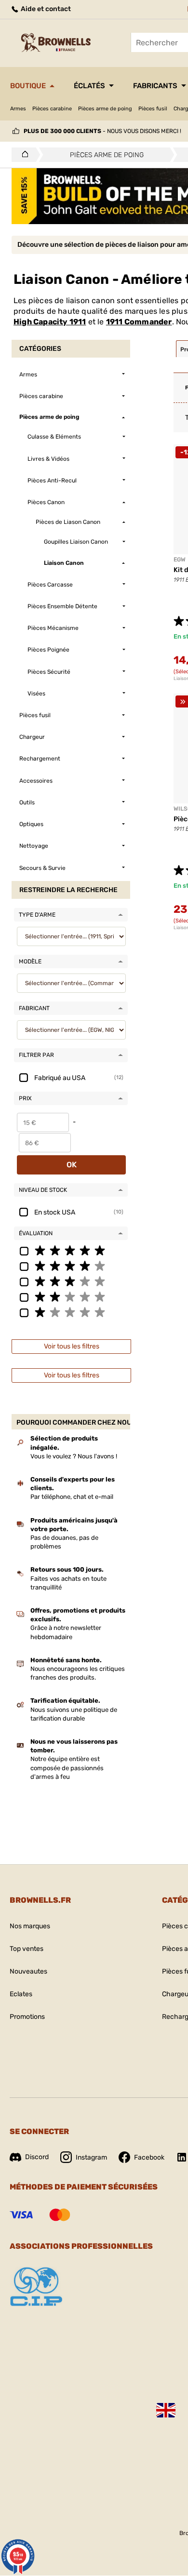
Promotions (27, 2017)
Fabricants (155, 86)
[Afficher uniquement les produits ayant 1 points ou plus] (71, 1312)
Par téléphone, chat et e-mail (72, 1497)
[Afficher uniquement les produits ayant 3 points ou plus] (71, 1281)
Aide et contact (45, 9)
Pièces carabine (52, 109)
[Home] (22, 155)
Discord (37, 2157)
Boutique (28, 86)
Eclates (21, 1994)
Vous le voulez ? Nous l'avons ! (74, 1456)
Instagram (91, 2157)
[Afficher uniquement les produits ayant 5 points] (71, 1250)
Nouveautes (28, 1971)
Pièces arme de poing (105, 109)
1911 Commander (139, 322)
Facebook (149, 2157)
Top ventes (27, 1949)
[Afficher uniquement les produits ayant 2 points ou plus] (71, 1296)
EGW (180, 560)
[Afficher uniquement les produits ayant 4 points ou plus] (71, 1266)
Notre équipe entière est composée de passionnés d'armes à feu (67, 1768)
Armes (18, 109)
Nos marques (30, 1926)
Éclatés (89, 86)
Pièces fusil (153, 109)
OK (72, 1165)
